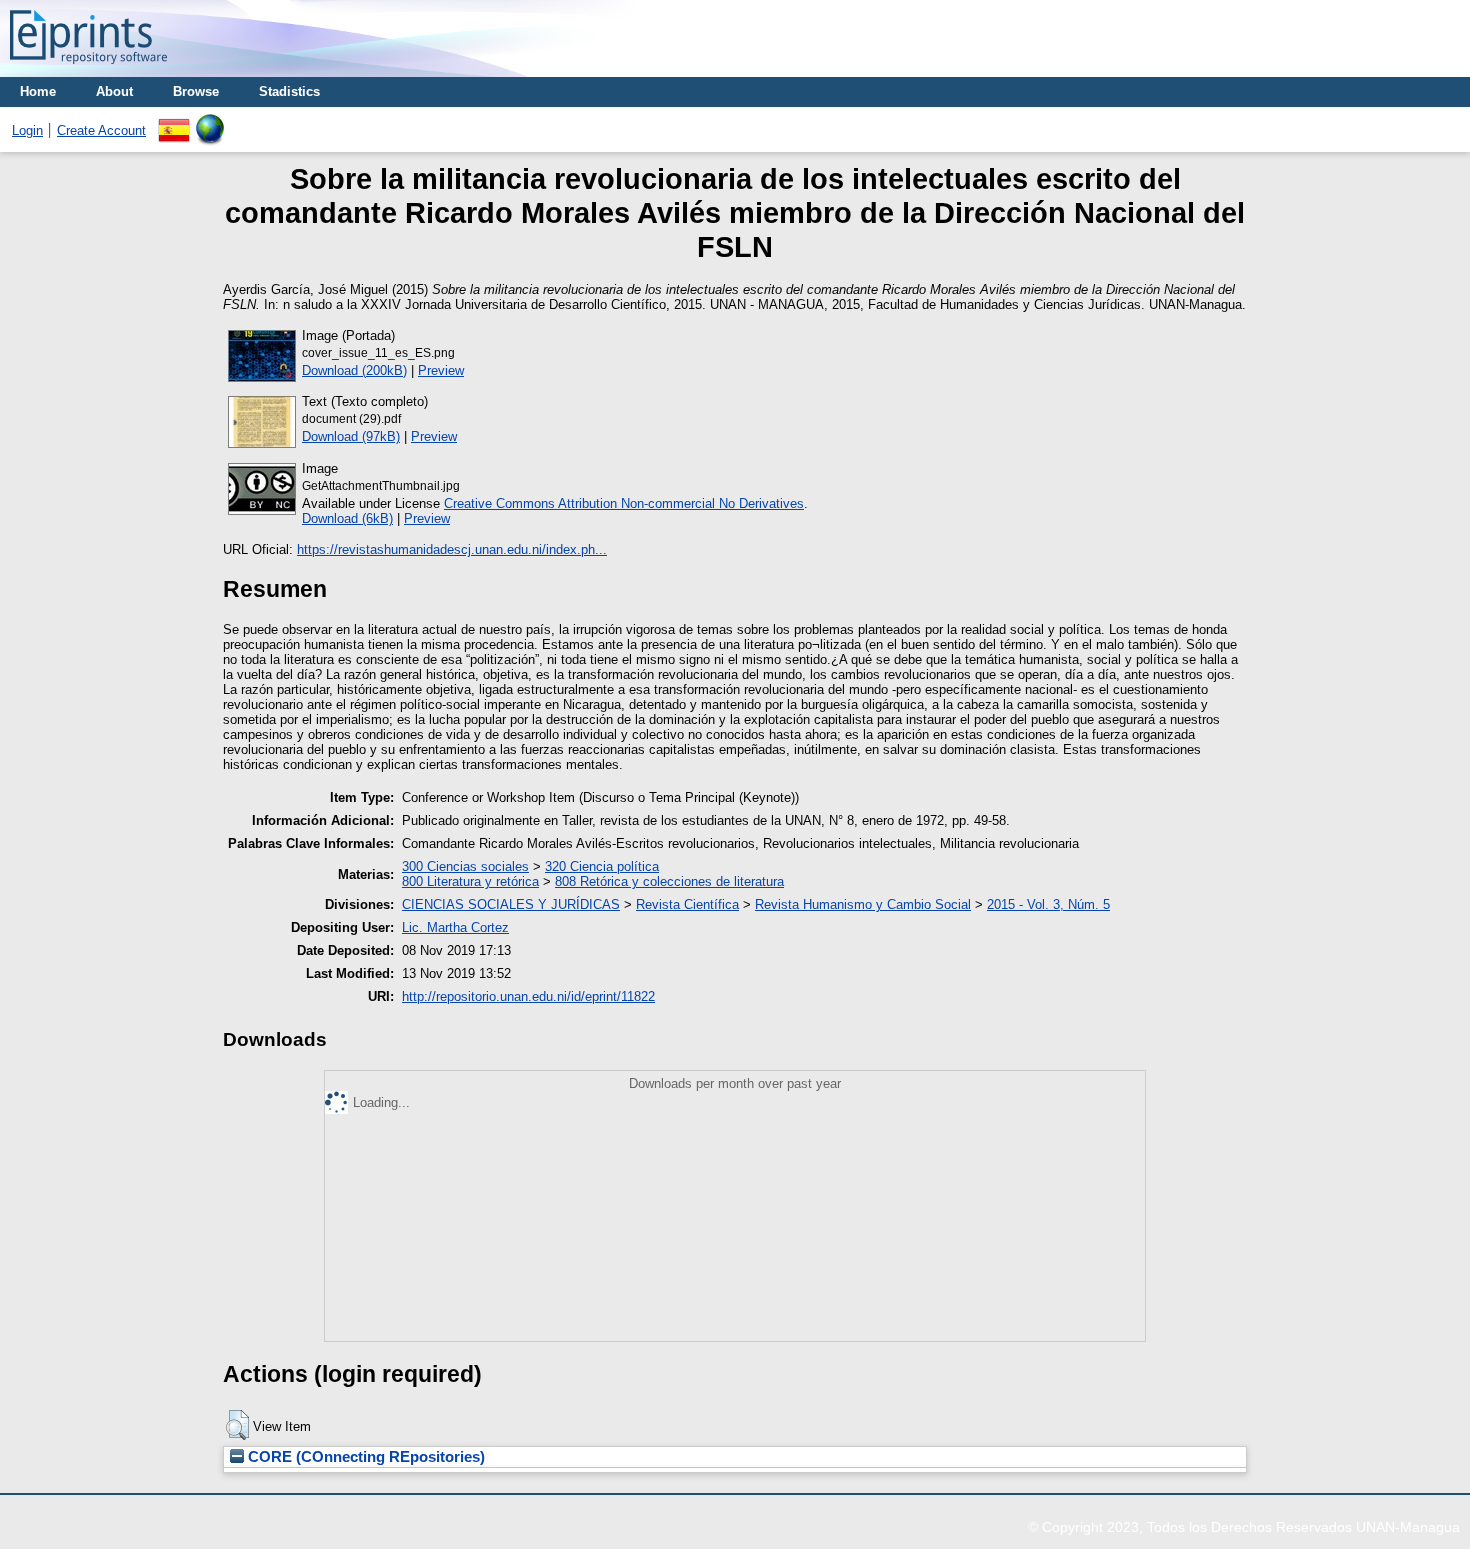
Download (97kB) (351, 436)
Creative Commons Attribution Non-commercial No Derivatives (624, 503)
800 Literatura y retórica (470, 881)
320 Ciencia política (602, 866)
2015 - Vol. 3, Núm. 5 (1048, 904)
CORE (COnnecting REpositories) (364, 1457)
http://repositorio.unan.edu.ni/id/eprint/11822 (528, 996)
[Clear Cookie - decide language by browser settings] (210, 121)
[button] (237, 1425)
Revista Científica (687, 904)
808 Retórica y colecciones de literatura (669, 881)
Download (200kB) (354, 370)
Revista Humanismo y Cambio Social (863, 904)
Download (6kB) (347, 518)
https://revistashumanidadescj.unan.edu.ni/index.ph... (452, 549)
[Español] (174, 121)
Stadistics (289, 91)
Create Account (101, 130)
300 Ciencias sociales (465, 866)
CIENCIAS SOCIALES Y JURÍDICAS (511, 904)
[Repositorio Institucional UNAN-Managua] (88, 69)
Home (38, 91)
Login (27, 130)
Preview (441, 370)
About (114, 91)
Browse (196, 91)
